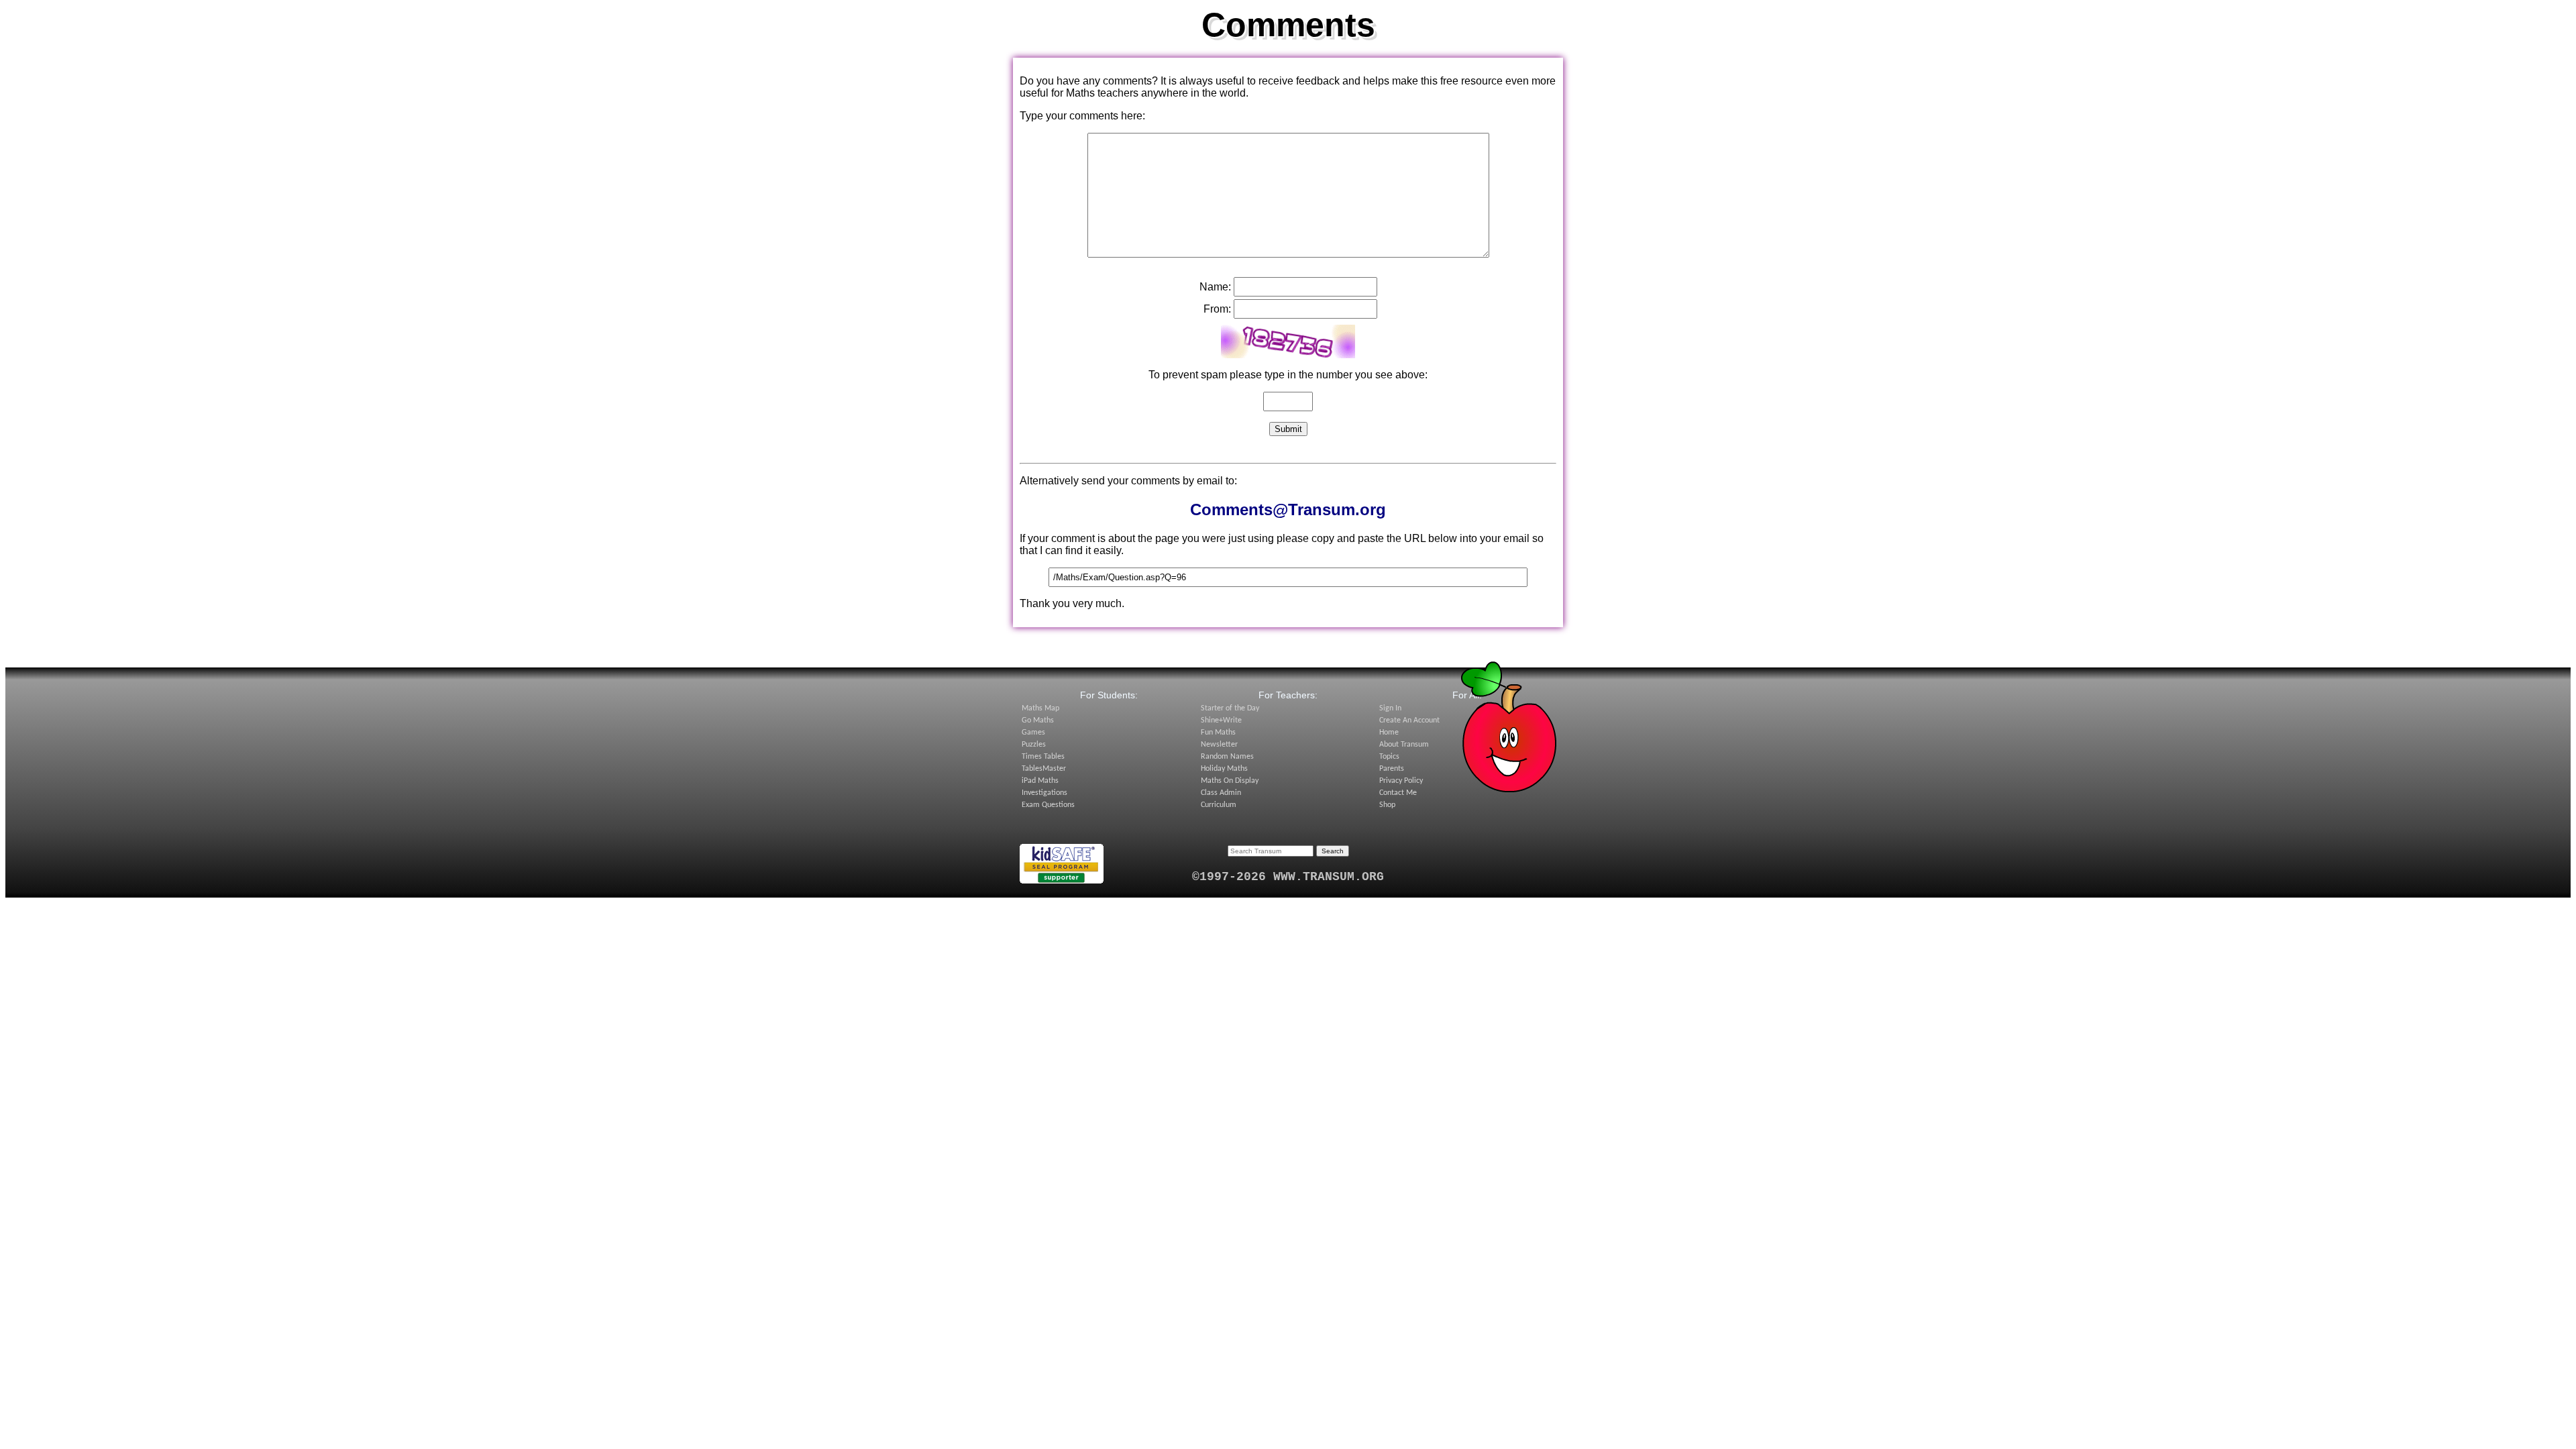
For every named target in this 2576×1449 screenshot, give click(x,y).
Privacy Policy (1401, 781)
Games (1033, 733)
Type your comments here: (1082, 116)
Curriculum (1219, 805)
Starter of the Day (1230, 708)
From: (1217, 309)
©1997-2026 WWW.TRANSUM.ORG (1288, 877)
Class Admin (1221, 793)
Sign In (1390, 708)
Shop (1387, 805)
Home (1389, 733)
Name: (1215, 287)
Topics (1389, 757)
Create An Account (1409, 720)
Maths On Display (1230, 781)
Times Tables (1043, 757)
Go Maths (1038, 720)
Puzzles (1034, 745)
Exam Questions (1048, 805)
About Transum (1404, 745)
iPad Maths (1040, 781)
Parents (1392, 769)
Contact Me (1398, 793)
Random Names (1227, 757)
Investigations (1044, 793)
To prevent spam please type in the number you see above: (1288, 375)
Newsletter (1219, 745)
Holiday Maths (1224, 769)
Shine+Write (1221, 720)
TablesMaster (1044, 769)
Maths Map (1040, 708)
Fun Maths (1218, 733)
